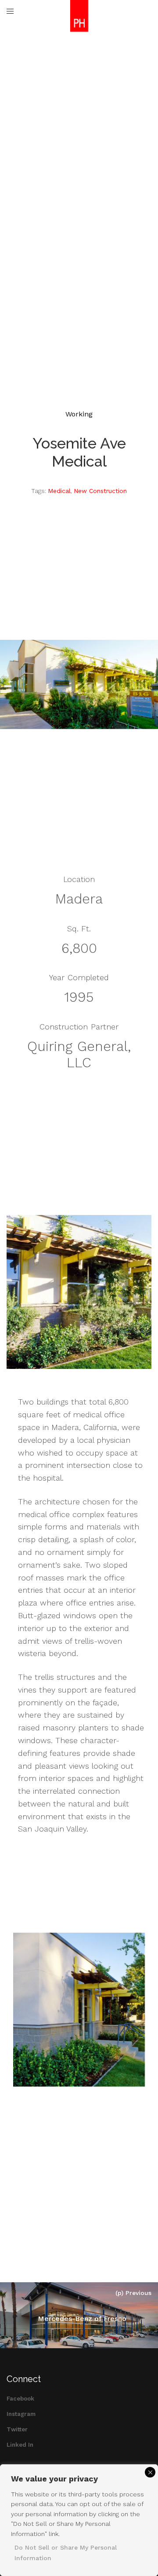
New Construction (100, 491)
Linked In (20, 2445)
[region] (79, 2520)
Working (79, 414)
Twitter (17, 2429)
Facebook (20, 2399)
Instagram (21, 2414)
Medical (59, 491)
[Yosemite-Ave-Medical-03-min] (79, 1292)
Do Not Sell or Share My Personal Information (66, 2553)
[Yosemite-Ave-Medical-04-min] (79, 2010)
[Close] (150, 2472)
